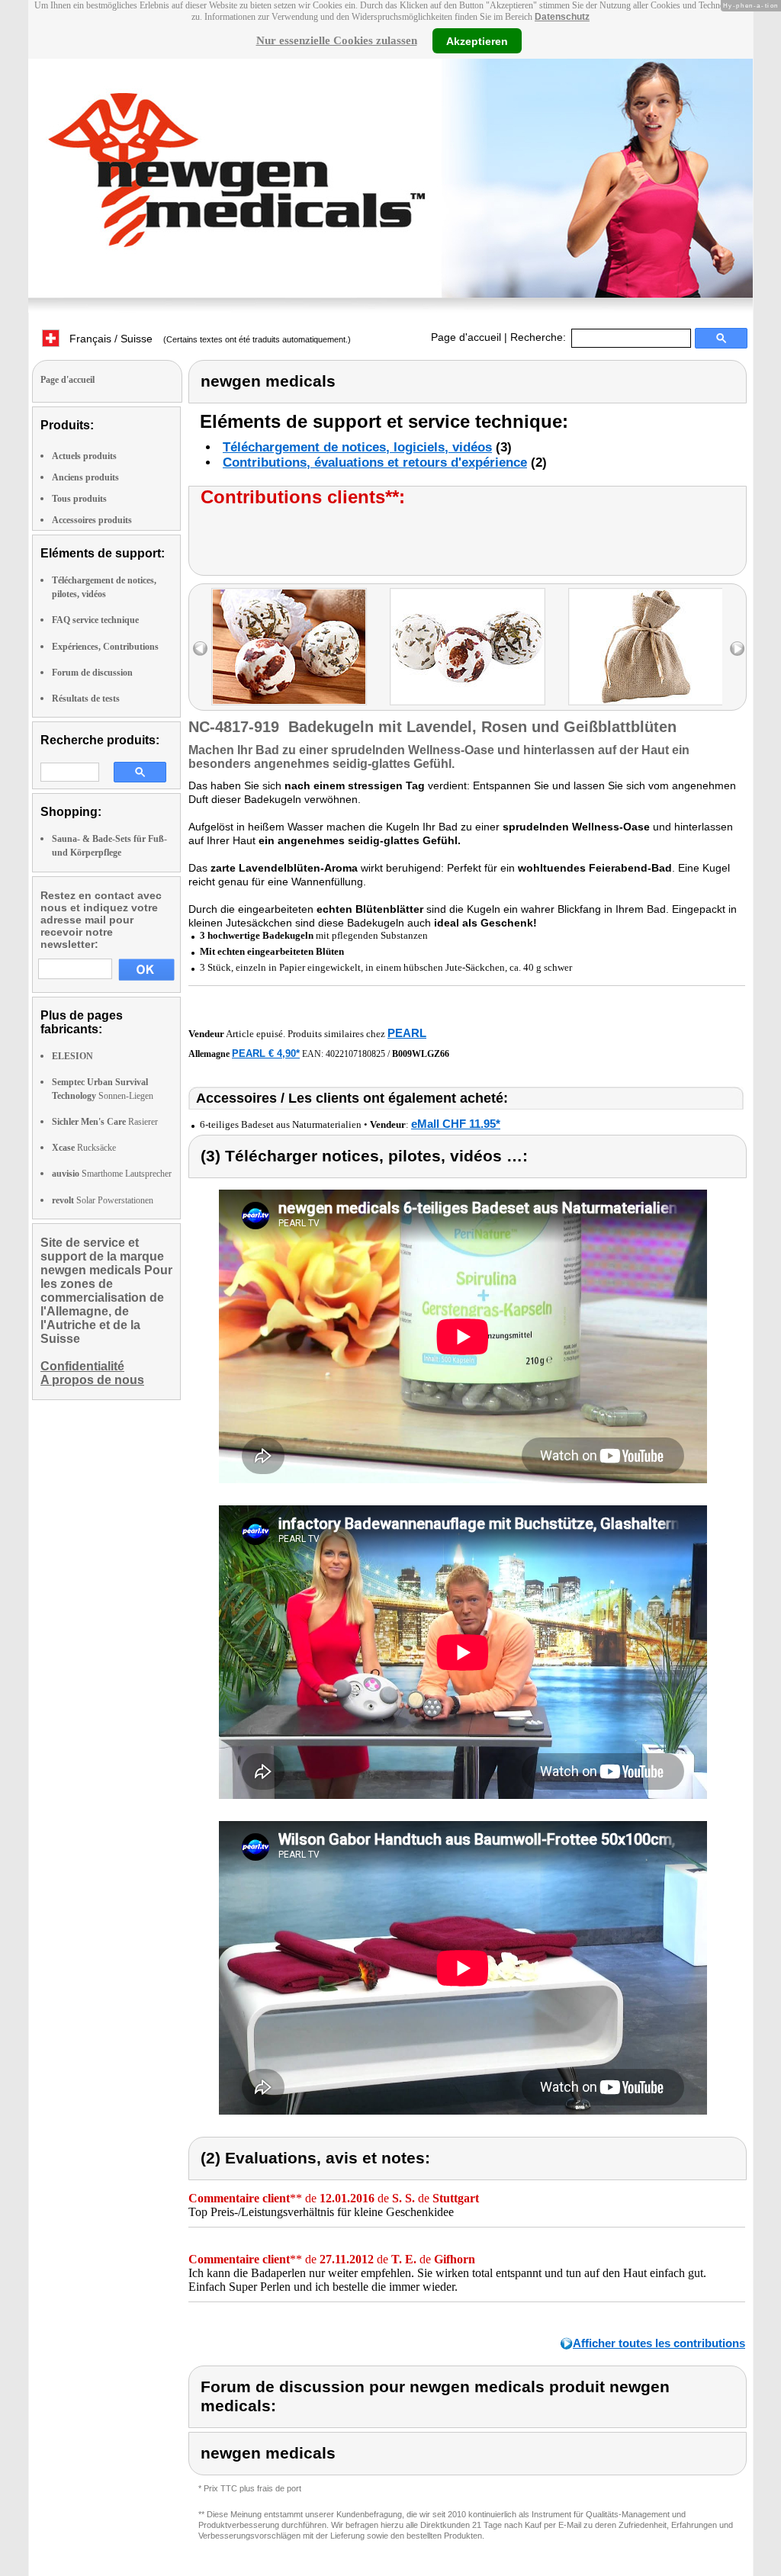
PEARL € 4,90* (266, 1054)
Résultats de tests (86, 699)
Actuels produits (84, 456)
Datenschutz (562, 17)
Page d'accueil (466, 337)
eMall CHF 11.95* (456, 1124)
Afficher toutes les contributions (659, 2343)
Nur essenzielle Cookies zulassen (337, 40)
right (737, 649)
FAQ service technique (95, 620)
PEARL (407, 1033)
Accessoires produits (92, 520)
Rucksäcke (84, 1148)
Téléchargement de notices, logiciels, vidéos (357, 447)
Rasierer (105, 1122)
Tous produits (79, 499)
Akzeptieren (477, 40)
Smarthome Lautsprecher (112, 1174)
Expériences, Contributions (105, 647)
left (200, 649)
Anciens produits (85, 477)
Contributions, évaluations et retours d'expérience (375, 463)
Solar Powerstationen (103, 1200)
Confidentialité (82, 1366)
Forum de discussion (92, 673)
